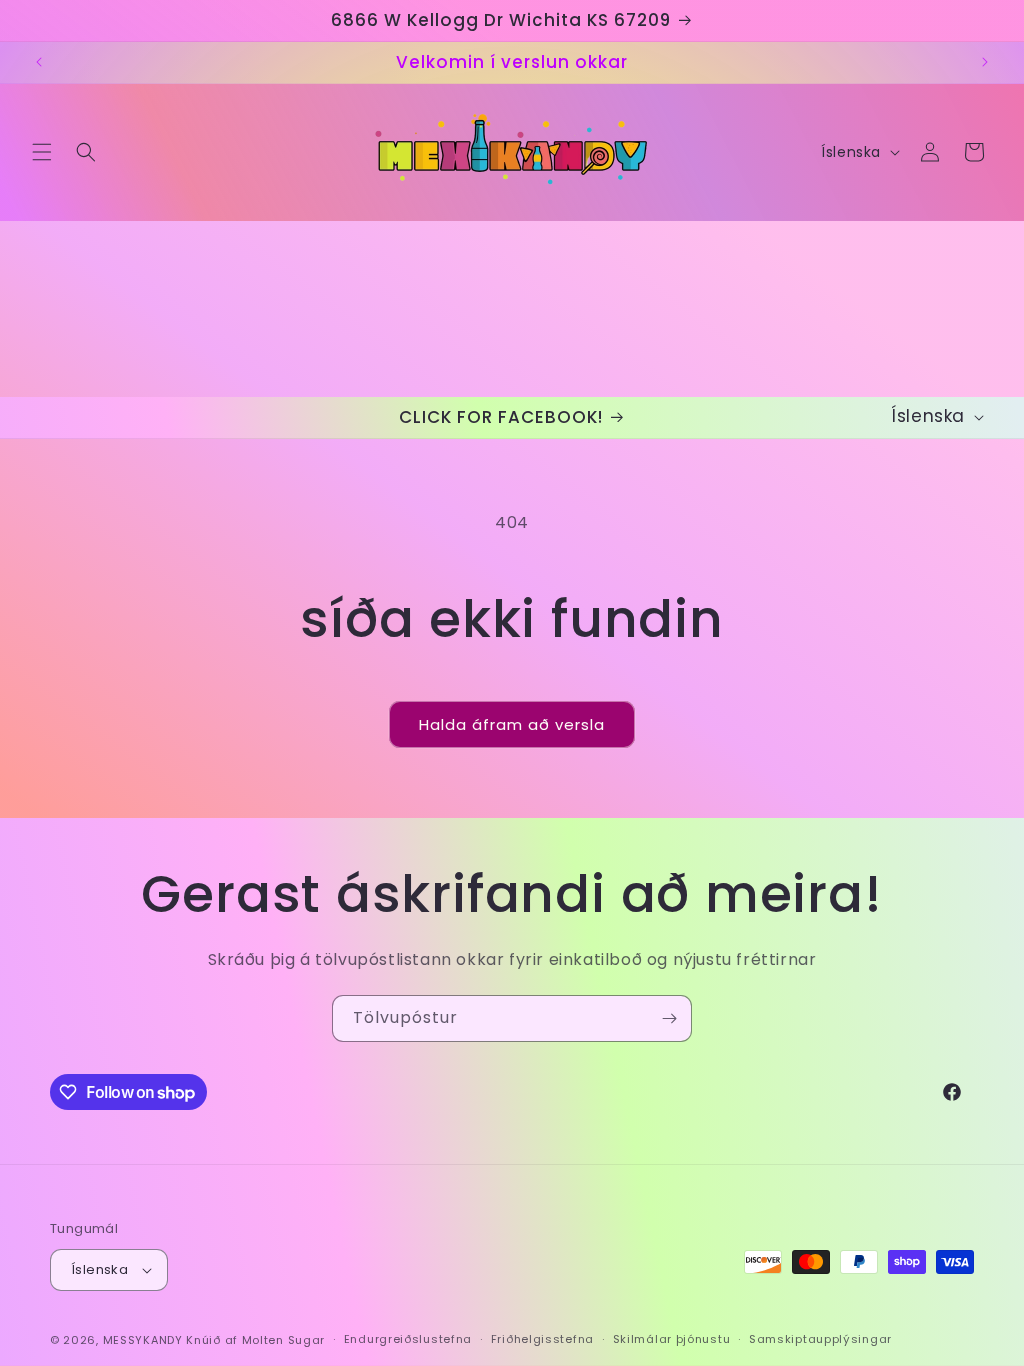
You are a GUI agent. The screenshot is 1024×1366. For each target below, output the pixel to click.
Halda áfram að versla (512, 724)
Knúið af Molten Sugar (255, 1340)
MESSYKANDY (143, 1340)
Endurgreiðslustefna (408, 1339)
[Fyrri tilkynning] (39, 62)
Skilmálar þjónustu (672, 1339)
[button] (42, 152)
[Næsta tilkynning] (985, 62)
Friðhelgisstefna (542, 1339)
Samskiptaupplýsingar (820, 1339)
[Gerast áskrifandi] (669, 1018)
